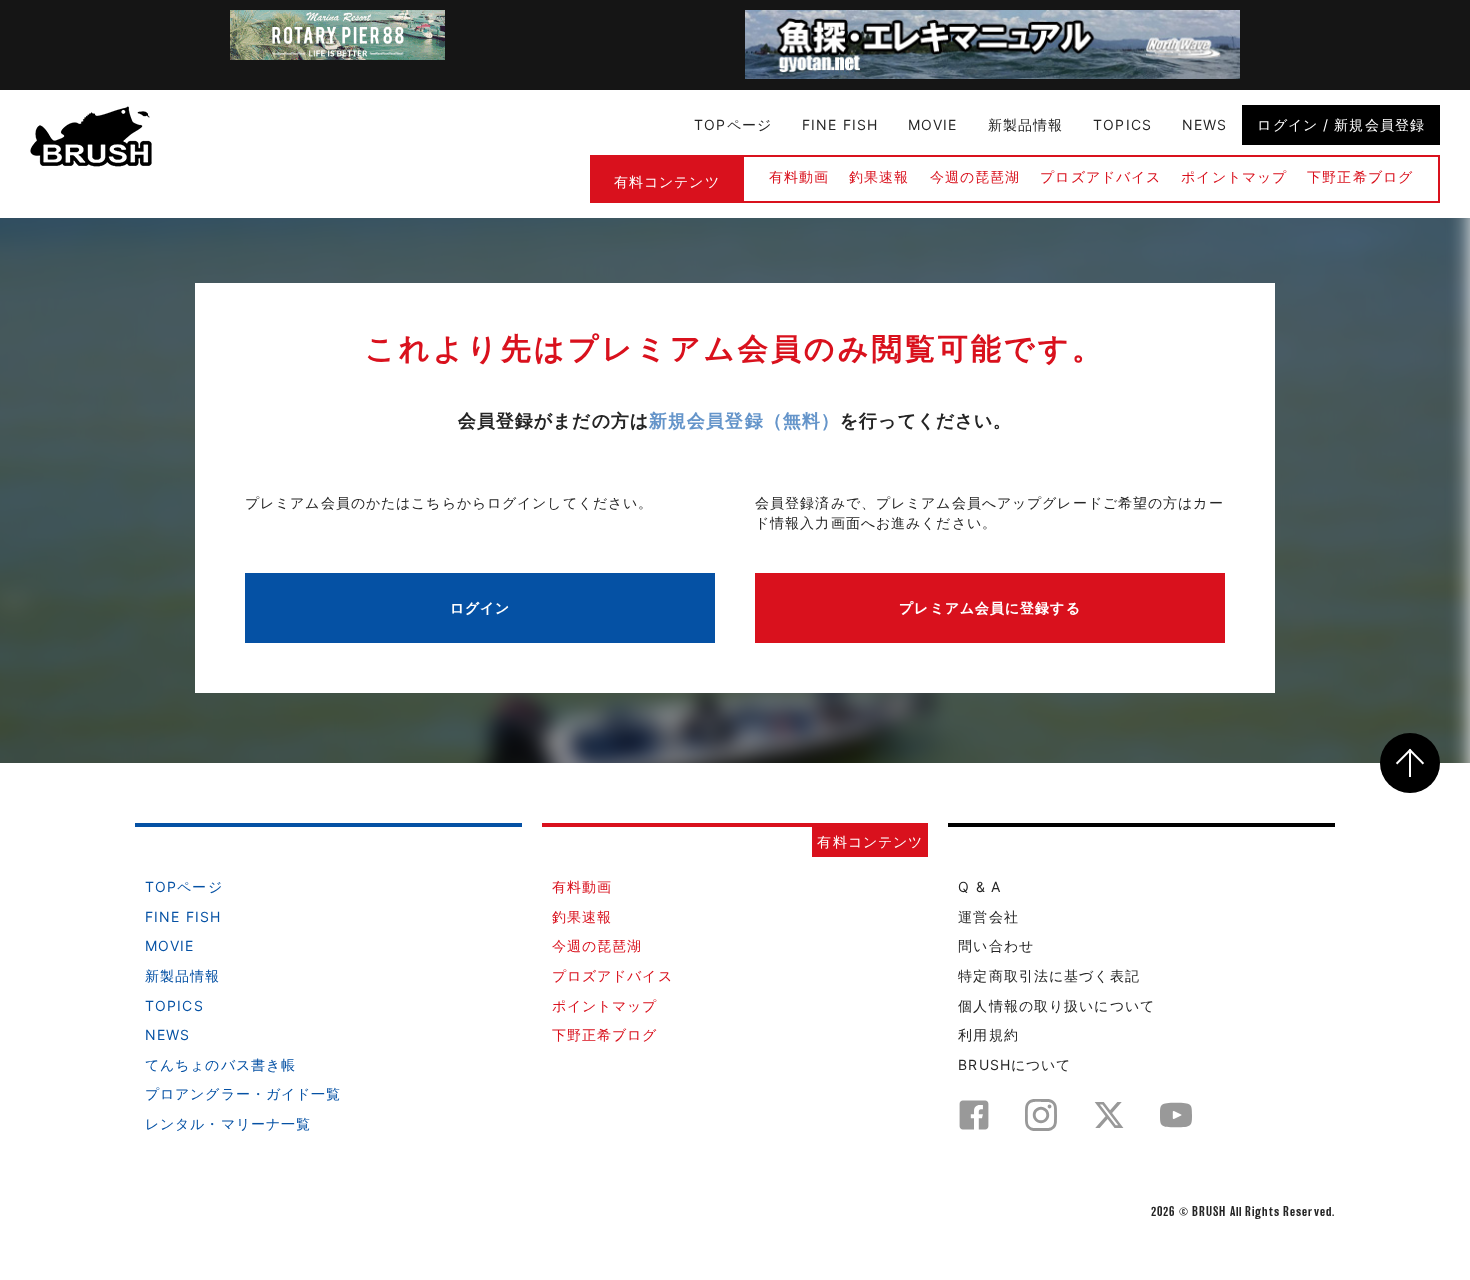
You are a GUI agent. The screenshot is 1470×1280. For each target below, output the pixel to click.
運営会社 (988, 916)
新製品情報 (1026, 124)
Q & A (979, 886)
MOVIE (933, 124)
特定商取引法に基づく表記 (1048, 975)
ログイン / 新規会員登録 (1341, 124)
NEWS (1204, 124)
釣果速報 (879, 176)
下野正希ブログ (1360, 176)
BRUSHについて (1014, 1064)
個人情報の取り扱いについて (1056, 1005)
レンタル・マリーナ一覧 (228, 1123)
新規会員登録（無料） (744, 420)
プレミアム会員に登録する (989, 607)
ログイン (480, 607)
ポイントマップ (1234, 176)
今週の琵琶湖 (975, 176)
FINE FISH (840, 124)
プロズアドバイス (1100, 176)
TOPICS (1122, 124)
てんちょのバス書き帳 (220, 1064)
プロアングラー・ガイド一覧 (243, 1093)
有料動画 (799, 176)
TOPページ (733, 124)
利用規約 (988, 1034)
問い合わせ (996, 945)
